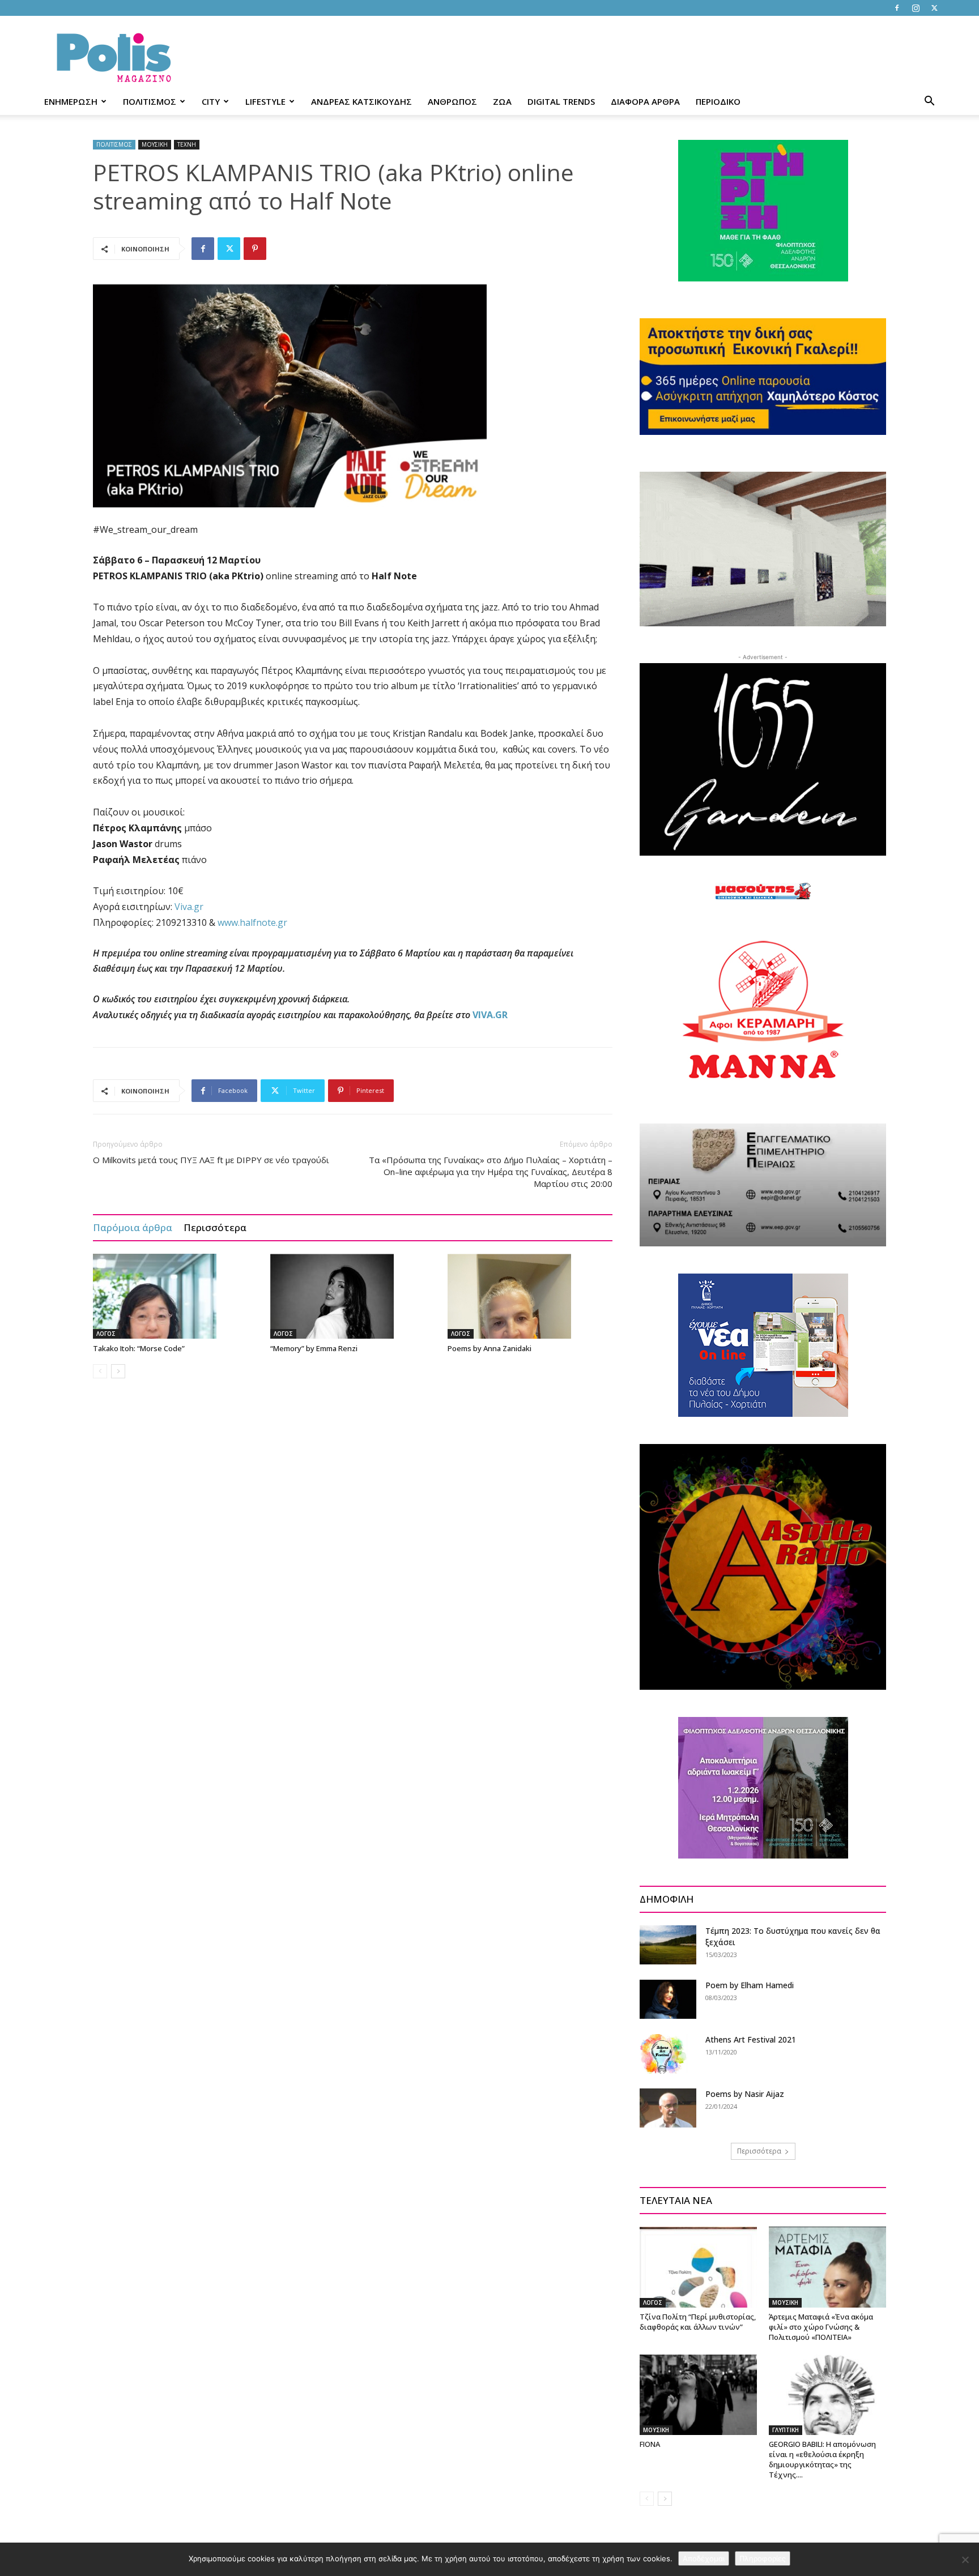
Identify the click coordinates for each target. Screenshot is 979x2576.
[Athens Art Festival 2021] (663, 2054)
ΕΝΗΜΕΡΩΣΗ (71, 101)
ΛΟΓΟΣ (106, 1334)
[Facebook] (897, 8)
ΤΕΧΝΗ (187, 144)
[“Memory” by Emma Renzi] (353, 1296)
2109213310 (181, 922)
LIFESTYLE (265, 101)
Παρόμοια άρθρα (133, 1227)
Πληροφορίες (763, 2558)
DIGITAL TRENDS (561, 101)
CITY (211, 101)
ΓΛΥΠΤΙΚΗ (786, 2430)
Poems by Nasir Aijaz (745, 2094)
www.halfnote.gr (252, 922)
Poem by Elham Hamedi (750, 1985)
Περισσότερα (215, 1227)
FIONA (650, 2444)
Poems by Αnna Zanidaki (489, 1348)
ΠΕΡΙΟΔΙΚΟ (718, 101)
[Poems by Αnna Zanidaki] (530, 1296)
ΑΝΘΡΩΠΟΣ (452, 101)
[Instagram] (916, 8)
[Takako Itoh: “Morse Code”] (176, 1296)
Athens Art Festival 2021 (751, 2039)
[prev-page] (100, 1371)
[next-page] (118, 1371)
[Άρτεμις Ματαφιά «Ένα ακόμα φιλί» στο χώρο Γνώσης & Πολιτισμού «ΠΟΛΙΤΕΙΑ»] (827, 2267)
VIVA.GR (490, 1015)
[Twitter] (934, 8)
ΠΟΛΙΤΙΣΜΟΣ (150, 101)
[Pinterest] (255, 249)
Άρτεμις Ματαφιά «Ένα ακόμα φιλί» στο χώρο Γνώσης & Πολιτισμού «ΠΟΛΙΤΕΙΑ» (821, 2327)
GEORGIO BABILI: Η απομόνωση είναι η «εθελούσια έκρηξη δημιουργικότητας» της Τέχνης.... (822, 2459)
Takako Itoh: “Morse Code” (139, 1348)
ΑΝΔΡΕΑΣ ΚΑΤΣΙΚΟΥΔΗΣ (361, 101)
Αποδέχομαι (704, 2558)
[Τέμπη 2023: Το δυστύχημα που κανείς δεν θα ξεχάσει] (668, 1945)
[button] (929, 102)
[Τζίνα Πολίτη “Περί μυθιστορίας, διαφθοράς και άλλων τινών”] (698, 2267)
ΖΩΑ (502, 101)
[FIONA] (698, 2395)
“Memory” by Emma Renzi (314, 1348)
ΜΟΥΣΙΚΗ (155, 144)
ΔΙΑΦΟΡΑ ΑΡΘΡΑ (645, 101)
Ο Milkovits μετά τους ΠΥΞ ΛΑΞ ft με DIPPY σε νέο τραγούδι (211, 1160)
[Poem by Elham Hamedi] (668, 1999)
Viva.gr (189, 907)
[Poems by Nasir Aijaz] (668, 2108)
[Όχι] (965, 2560)
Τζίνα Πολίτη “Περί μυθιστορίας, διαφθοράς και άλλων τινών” (698, 2322)
